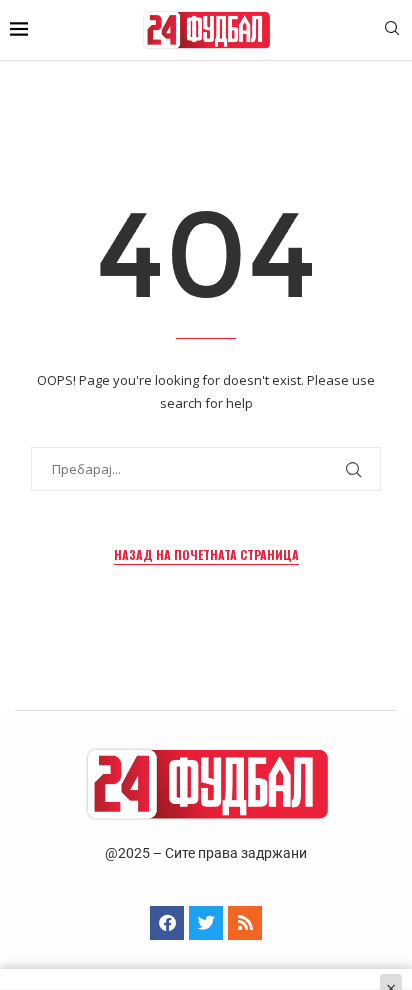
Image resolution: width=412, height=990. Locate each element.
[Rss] (245, 923)
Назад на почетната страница (206, 554)
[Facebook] (167, 923)
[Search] (392, 30)
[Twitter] (206, 923)
